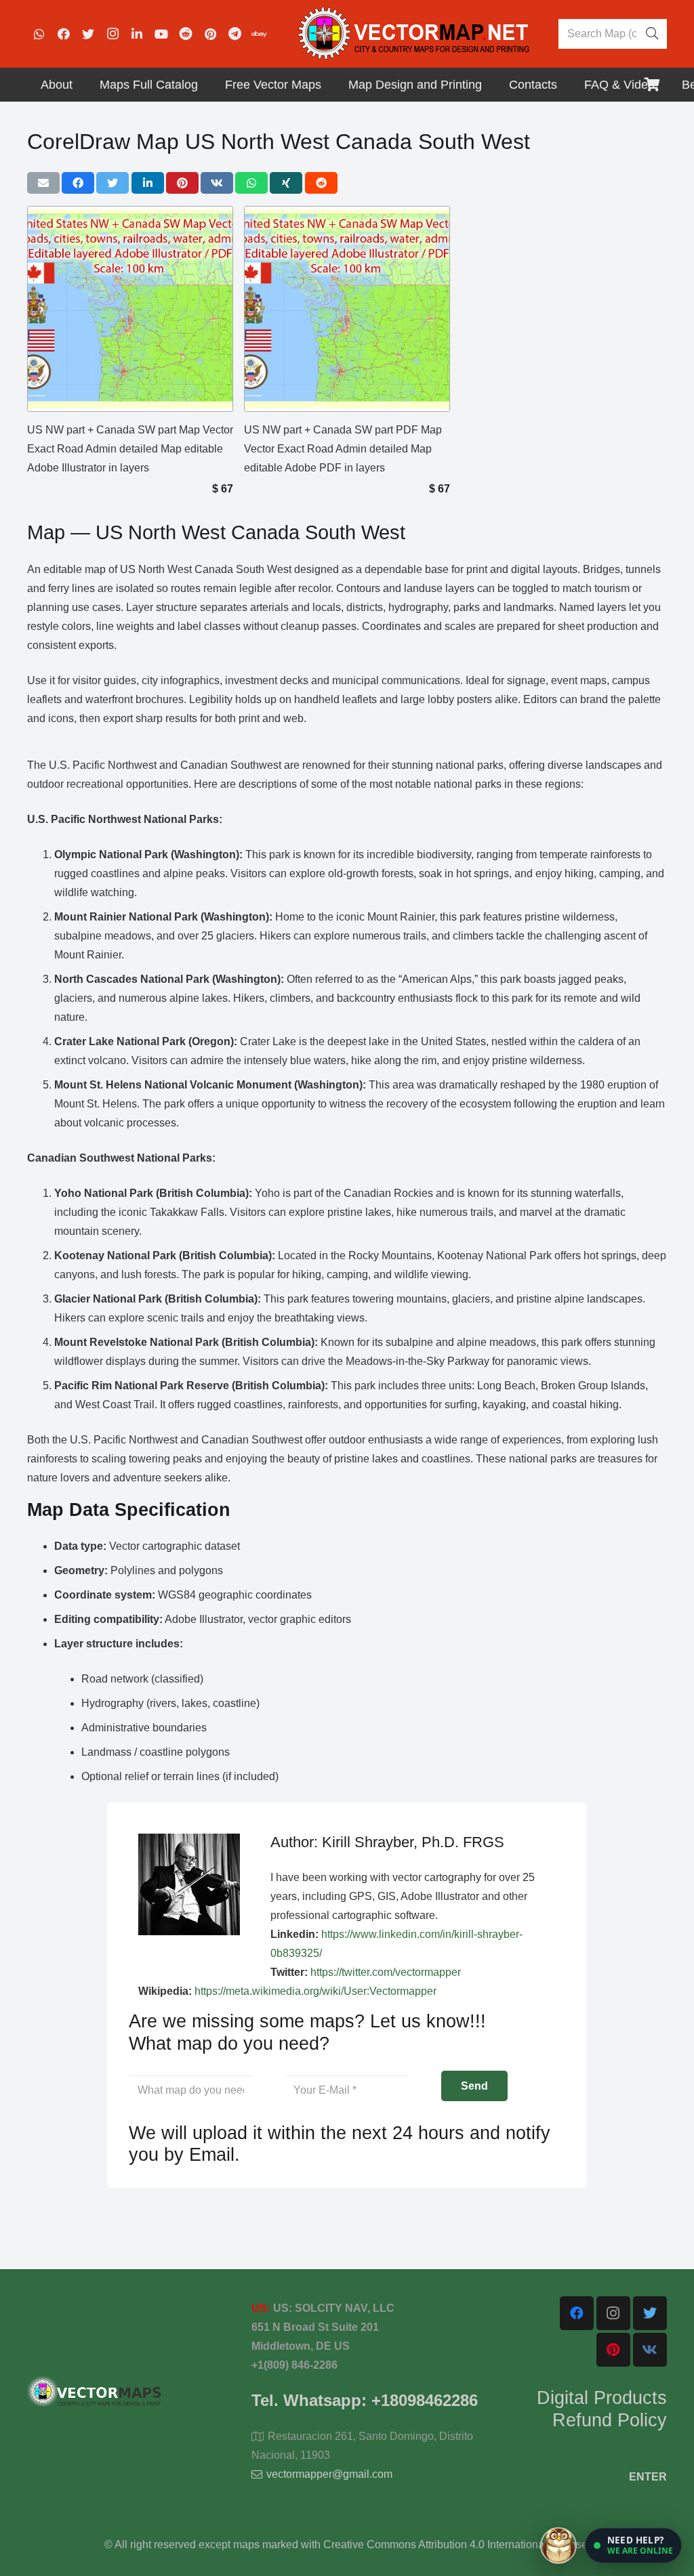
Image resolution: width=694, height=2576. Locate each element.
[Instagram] (113, 34)
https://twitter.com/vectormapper (386, 1972)
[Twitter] (88, 34)
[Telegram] (234, 34)
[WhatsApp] (39, 34)
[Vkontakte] (650, 2350)
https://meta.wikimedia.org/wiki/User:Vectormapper (315, 1991)
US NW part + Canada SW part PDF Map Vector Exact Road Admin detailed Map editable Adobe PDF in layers (343, 449)
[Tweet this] (113, 183)
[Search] (652, 34)
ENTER (648, 2477)
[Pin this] (182, 183)
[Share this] (78, 183)
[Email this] (43, 183)
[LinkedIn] (137, 34)
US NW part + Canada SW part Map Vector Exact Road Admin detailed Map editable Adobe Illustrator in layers (130, 449)
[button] (633, 2546)
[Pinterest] (210, 34)
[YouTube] (161, 34)
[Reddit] (186, 34)
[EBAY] (259, 34)
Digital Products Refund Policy (602, 2409)
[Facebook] (64, 34)
